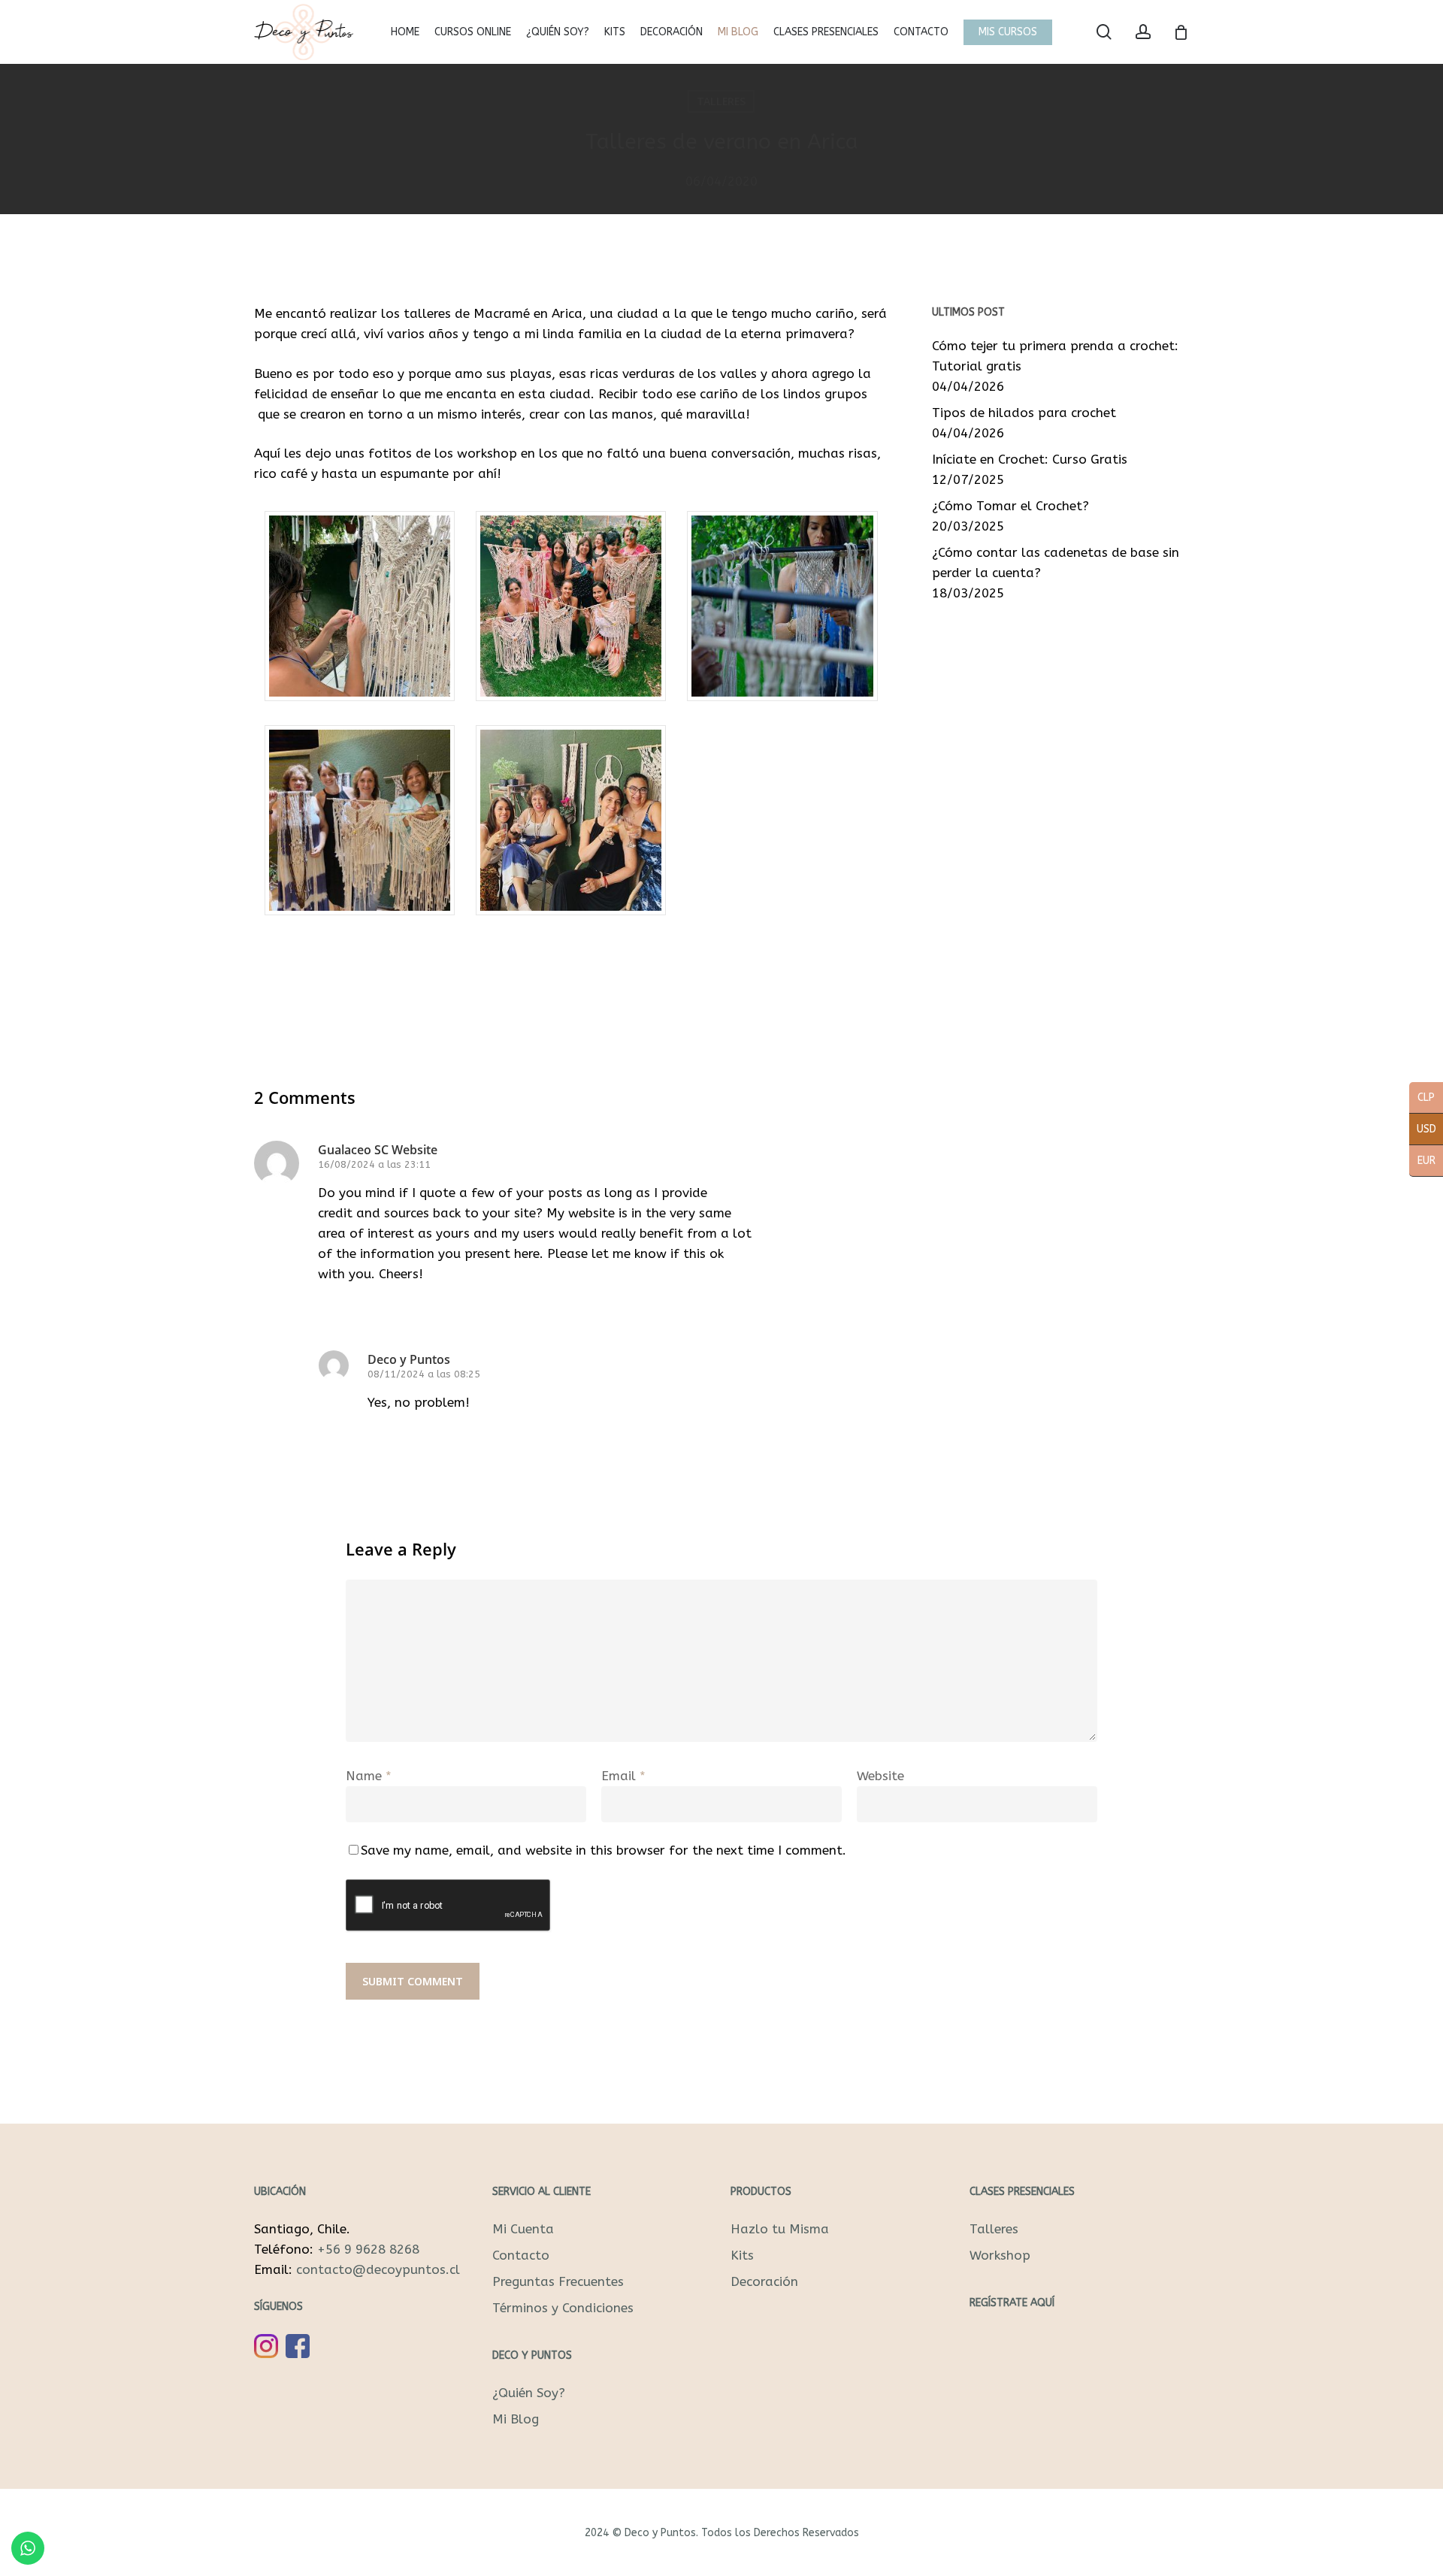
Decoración (764, 2281)
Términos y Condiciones (563, 2308)
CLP (1422, 1099)
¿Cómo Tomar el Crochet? (1010, 506)
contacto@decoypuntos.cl (378, 2269)
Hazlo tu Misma (780, 2229)
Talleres (721, 101)
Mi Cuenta (523, 2229)
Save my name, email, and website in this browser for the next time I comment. (604, 1850)
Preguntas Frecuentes (558, 2281)
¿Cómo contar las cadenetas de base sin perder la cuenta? (1056, 562)
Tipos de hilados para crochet (1024, 413)
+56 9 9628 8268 (368, 2249)
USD (1423, 1130)
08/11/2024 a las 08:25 (424, 1374)
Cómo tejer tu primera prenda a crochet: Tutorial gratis (1055, 356)
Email (623, 1776)
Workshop (1000, 2255)
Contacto (521, 2255)
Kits (742, 2255)
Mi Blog (516, 2419)
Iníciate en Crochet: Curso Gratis (1030, 459)
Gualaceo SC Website (378, 1150)
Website (880, 1776)
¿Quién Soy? (529, 2393)
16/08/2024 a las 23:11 (374, 1164)
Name (369, 1776)
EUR (1422, 1162)
